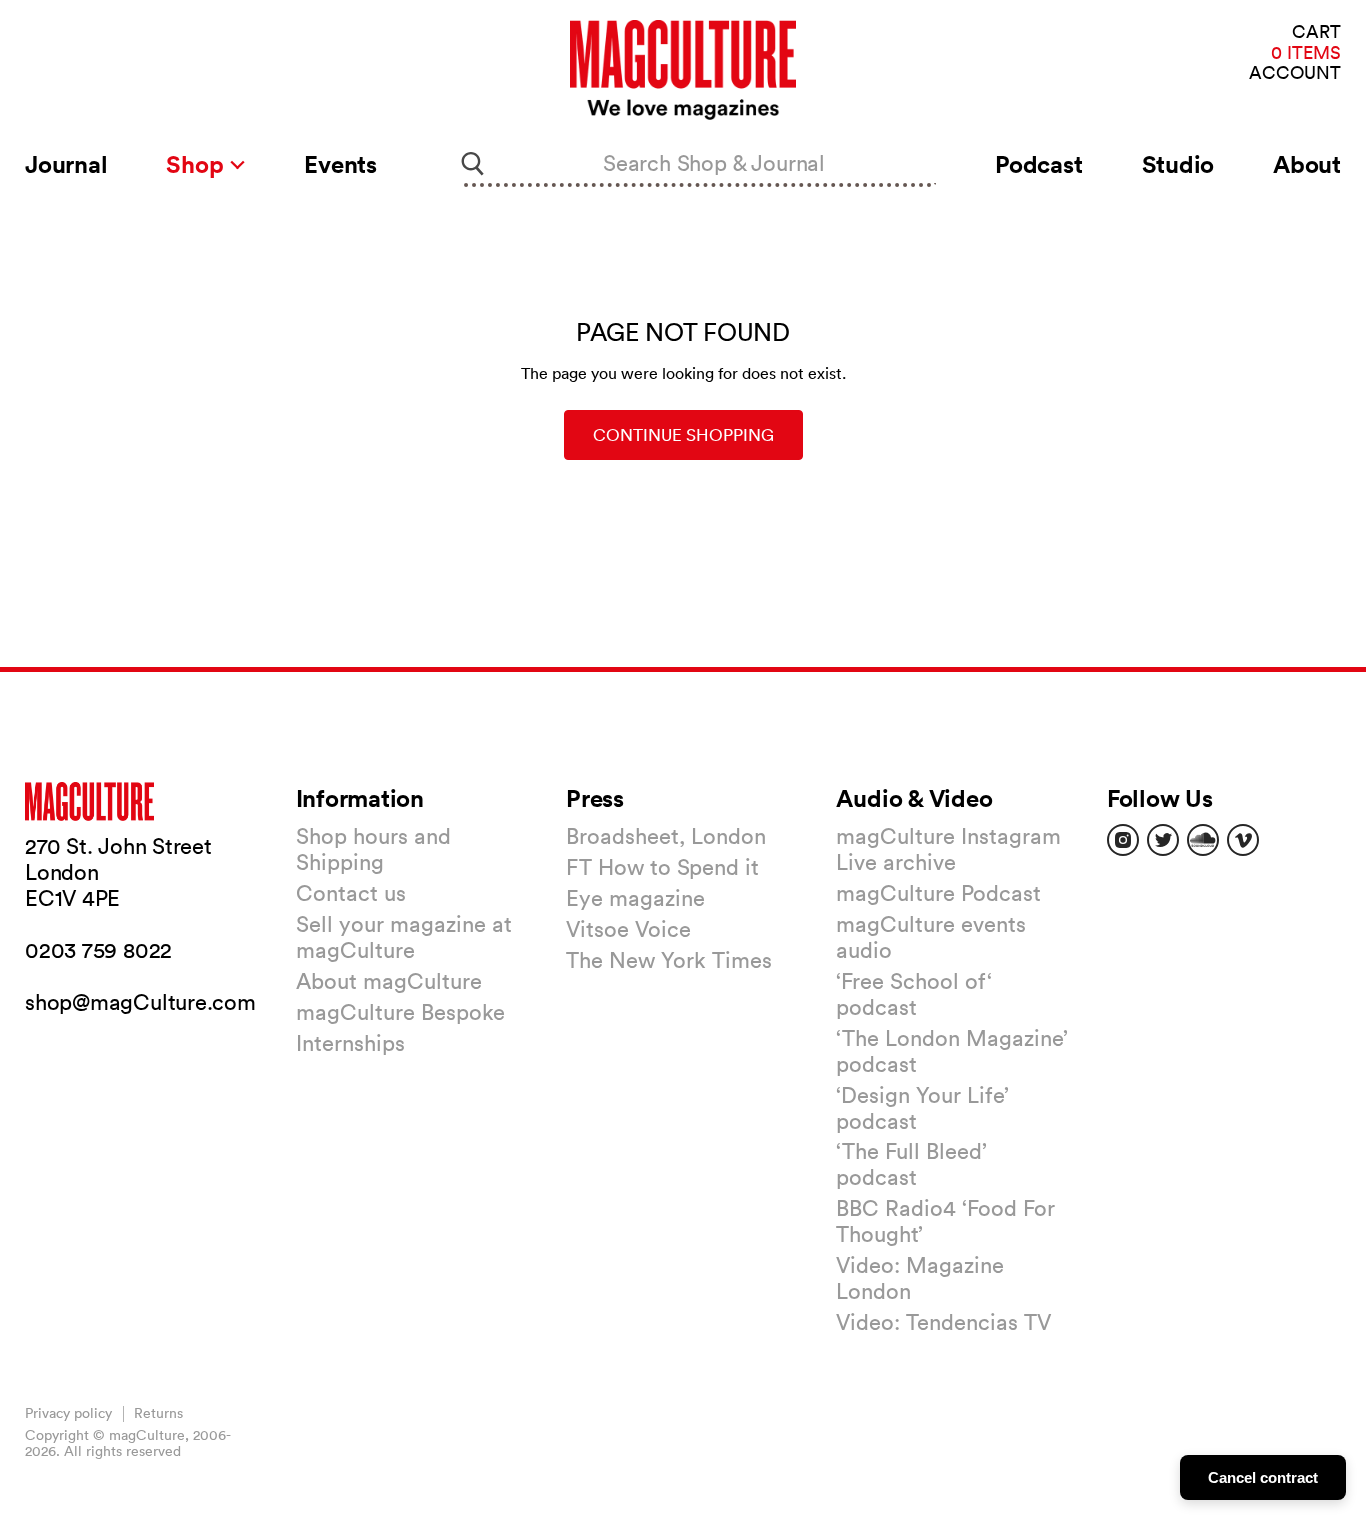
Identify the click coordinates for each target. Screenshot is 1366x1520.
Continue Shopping (683, 434)
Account (1295, 73)
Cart (1316, 32)
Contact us (351, 893)
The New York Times (669, 960)
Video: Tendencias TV (943, 1322)
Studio (1178, 164)
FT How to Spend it (662, 867)
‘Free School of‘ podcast (914, 994)
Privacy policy (68, 1413)
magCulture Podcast (938, 893)
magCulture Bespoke (400, 1012)
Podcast (1038, 164)
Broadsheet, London (666, 836)
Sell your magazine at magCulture (404, 937)
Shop (197, 164)
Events (340, 164)
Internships (350, 1043)
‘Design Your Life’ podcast (922, 1108)
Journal (66, 164)
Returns (158, 1413)
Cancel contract (1263, 1477)
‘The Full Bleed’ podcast (911, 1164)
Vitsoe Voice (628, 929)
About (1307, 164)
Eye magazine (635, 898)
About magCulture (389, 981)
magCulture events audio (931, 937)
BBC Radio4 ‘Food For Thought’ (945, 1221)
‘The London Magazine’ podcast (952, 1051)
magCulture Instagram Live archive (948, 849)
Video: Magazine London (920, 1278)
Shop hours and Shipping (373, 849)
